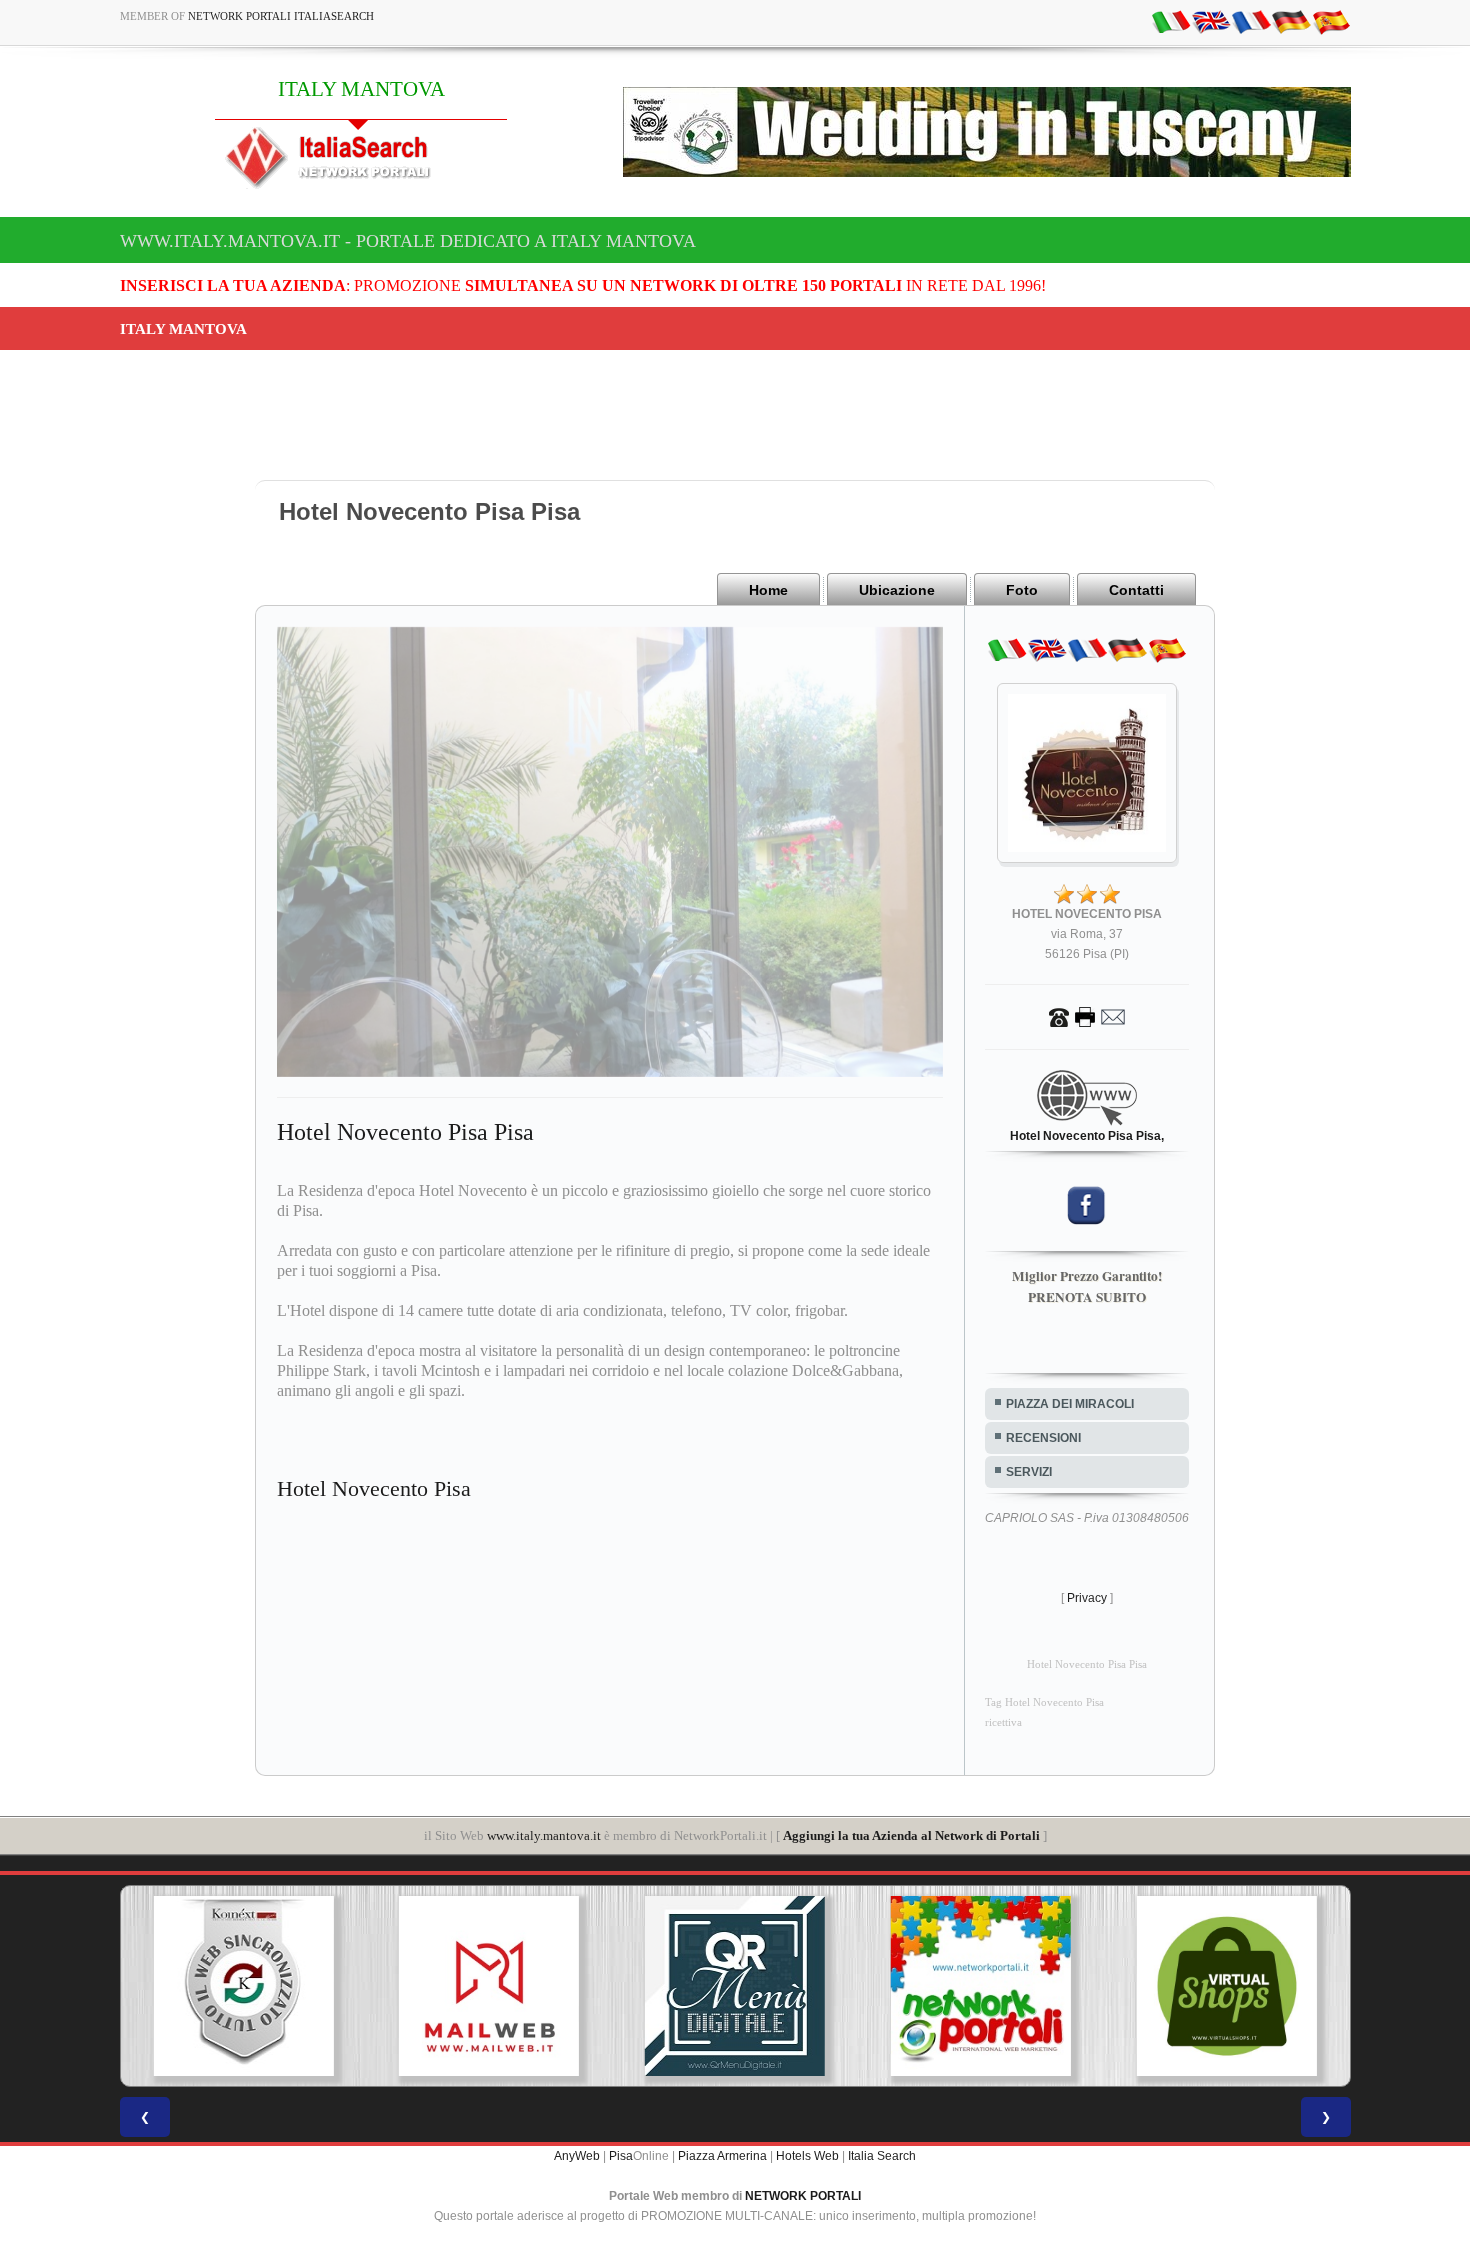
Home (768, 590)
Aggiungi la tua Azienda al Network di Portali (911, 1835)
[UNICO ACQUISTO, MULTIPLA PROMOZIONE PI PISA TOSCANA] (839, 1986)
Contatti (1136, 590)
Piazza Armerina (722, 2156)
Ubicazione (897, 590)
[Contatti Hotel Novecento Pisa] (1087, 1016)
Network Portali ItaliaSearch (281, 16)
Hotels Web (807, 2156)
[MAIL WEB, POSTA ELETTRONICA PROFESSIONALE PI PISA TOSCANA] (348, 1986)
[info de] (1291, 21)
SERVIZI (1029, 1472)
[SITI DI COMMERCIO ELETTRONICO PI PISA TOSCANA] (1085, 1986)
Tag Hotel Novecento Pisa (1044, 1702)
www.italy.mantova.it (544, 1835)
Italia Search (882, 2156)
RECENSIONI (1043, 1438)
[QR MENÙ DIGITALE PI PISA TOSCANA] (593, 1986)
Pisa (621, 2156)
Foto (1022, 590)
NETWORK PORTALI (803, 2196)
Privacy (1087, 1598)
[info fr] (1251, 21)
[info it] (1171, 21)
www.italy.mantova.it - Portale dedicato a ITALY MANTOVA (408, 241)
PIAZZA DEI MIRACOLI (1070, 1404)
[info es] (1331, 21)
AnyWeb (577, 2156)
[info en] (1211, 21)
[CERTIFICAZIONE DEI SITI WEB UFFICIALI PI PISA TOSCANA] (1331, 1986)
